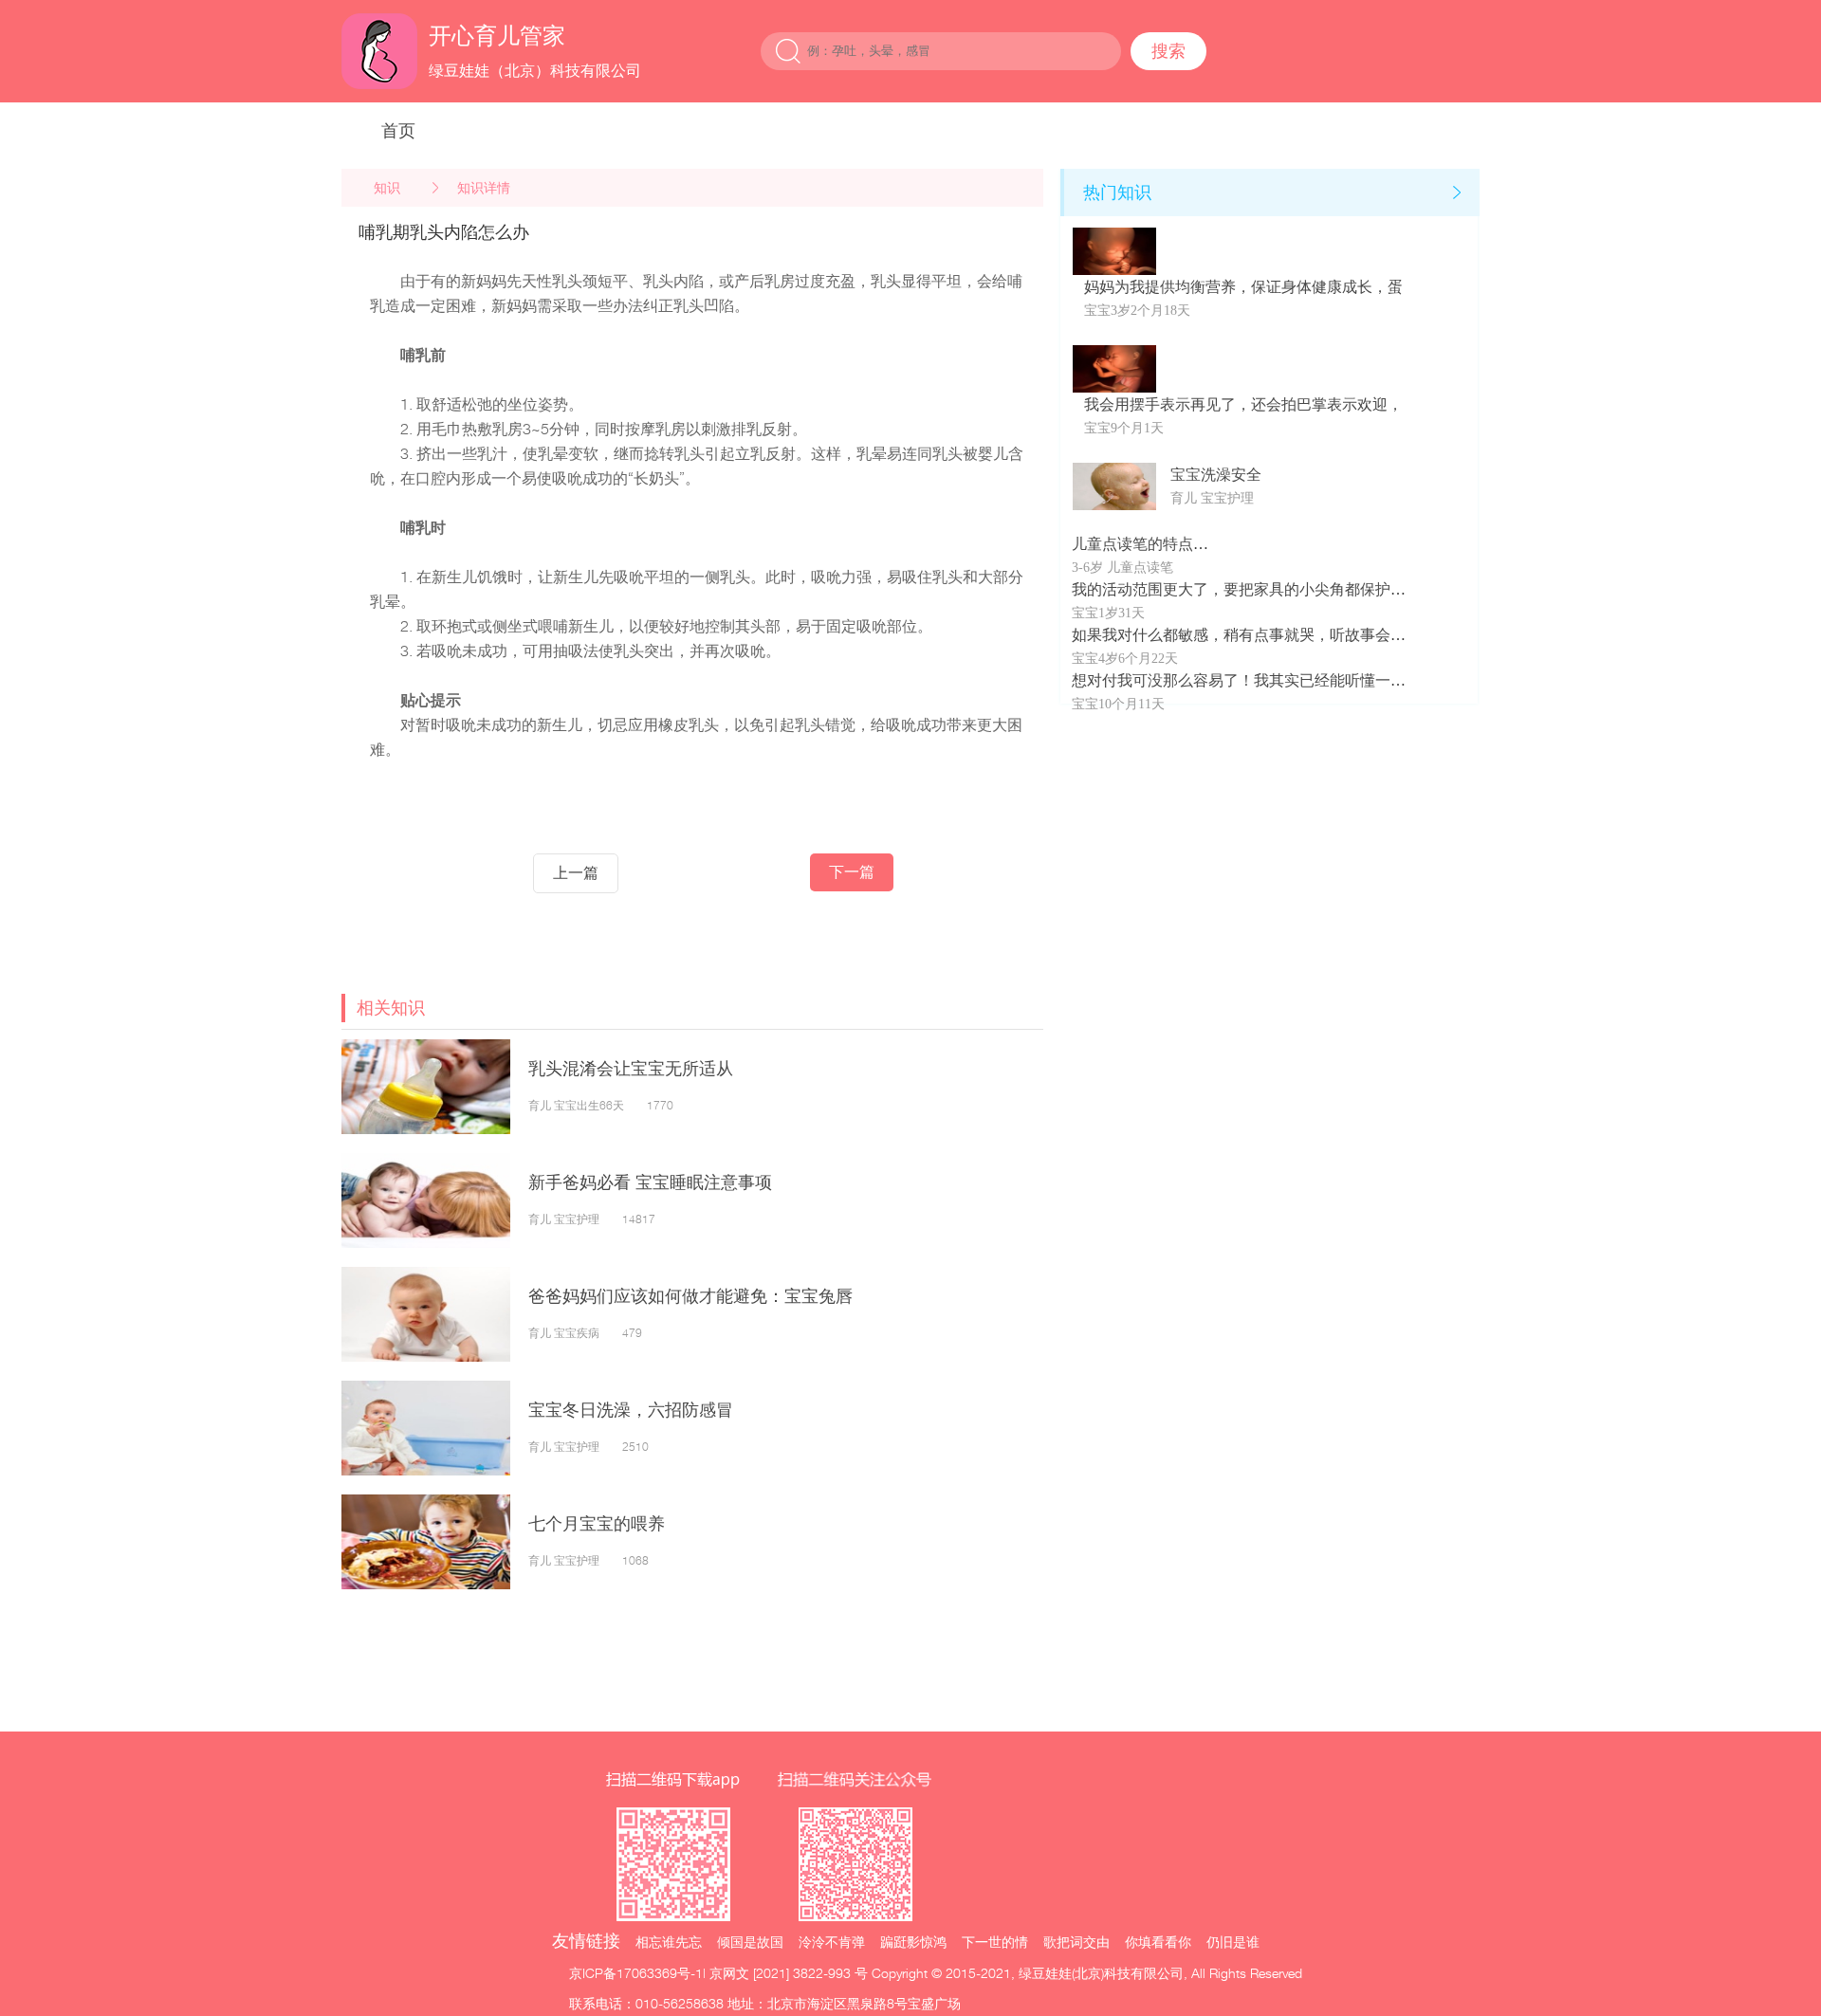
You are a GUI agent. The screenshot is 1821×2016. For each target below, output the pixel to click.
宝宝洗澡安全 (1216, 475)
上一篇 (576, 873)
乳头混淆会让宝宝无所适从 (631, 1068)
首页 (398, 130)
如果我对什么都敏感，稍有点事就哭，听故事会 (1231, 635)
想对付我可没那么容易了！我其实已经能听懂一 (1231, 680)
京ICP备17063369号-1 (636, 1973)
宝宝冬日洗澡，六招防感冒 (631, 1410)
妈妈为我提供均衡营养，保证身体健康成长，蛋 (1243, 287)
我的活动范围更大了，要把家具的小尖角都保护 (1231, 589)
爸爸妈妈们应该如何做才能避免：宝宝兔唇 (690, 1296)
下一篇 (852, 872)
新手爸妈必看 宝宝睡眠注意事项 (650, 1182)
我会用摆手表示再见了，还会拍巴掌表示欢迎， (1243, 404)
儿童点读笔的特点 (1132, 544)
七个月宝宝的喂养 (597, 1523)
